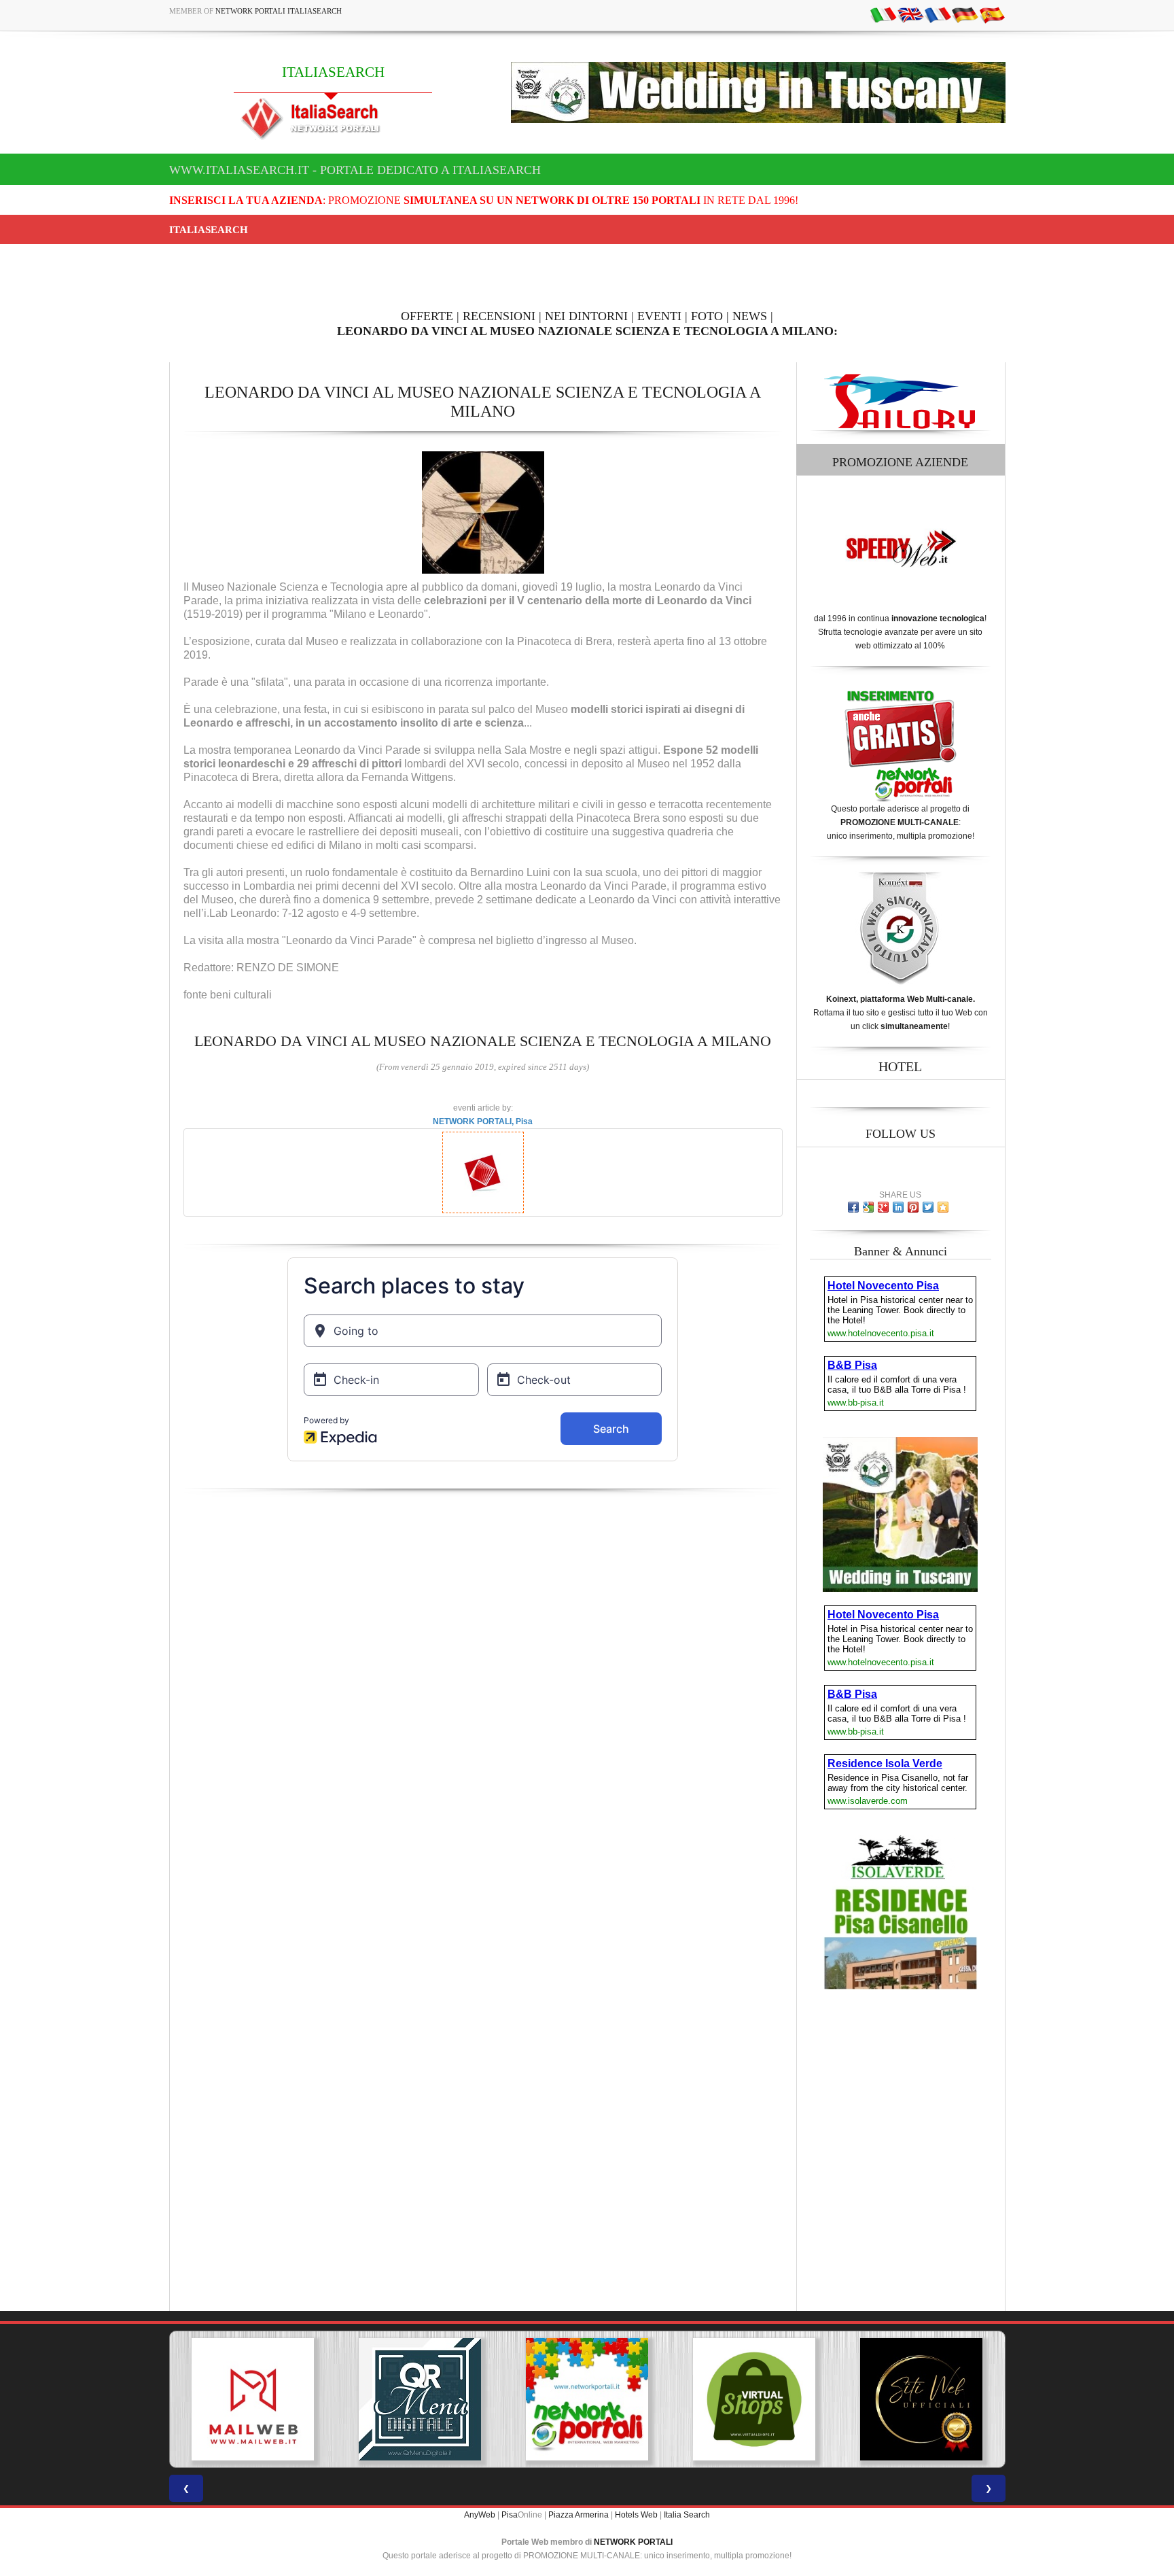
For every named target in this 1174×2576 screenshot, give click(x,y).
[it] (883, 14)
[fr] (938, 14)
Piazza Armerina (579, 2515)
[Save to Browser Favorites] (943, 1207)
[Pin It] (913, 1207)
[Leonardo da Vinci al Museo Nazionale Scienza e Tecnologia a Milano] (483, 512)
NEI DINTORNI (586, 316)
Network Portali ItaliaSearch (279, 11)
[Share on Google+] (883, 1207)
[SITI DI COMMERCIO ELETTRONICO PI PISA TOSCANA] (587, 2399)
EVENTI (659, 316)
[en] (910, 14)
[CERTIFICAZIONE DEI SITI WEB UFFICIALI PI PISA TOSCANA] (754, 2399)
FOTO (707, 316)
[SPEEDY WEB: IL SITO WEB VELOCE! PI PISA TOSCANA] (921, 2399)
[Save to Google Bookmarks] (868, 1207)
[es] (992, 14)
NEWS (750, 316)
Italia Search (687, 2515)
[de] (965, 14)
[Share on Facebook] (853, 1207)
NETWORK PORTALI (633, 2542)
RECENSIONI (499, 316)
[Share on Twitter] (928, 1207)
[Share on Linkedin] (898, 1207)
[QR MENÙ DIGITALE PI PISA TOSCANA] (253, 2399)
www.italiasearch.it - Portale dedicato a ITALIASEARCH (355, 170)
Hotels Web (636, 2515)
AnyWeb (480, 2515)
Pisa (510, 2515)
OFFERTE (427, 316)
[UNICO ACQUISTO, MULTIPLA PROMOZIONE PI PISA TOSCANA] (420, 2399)
